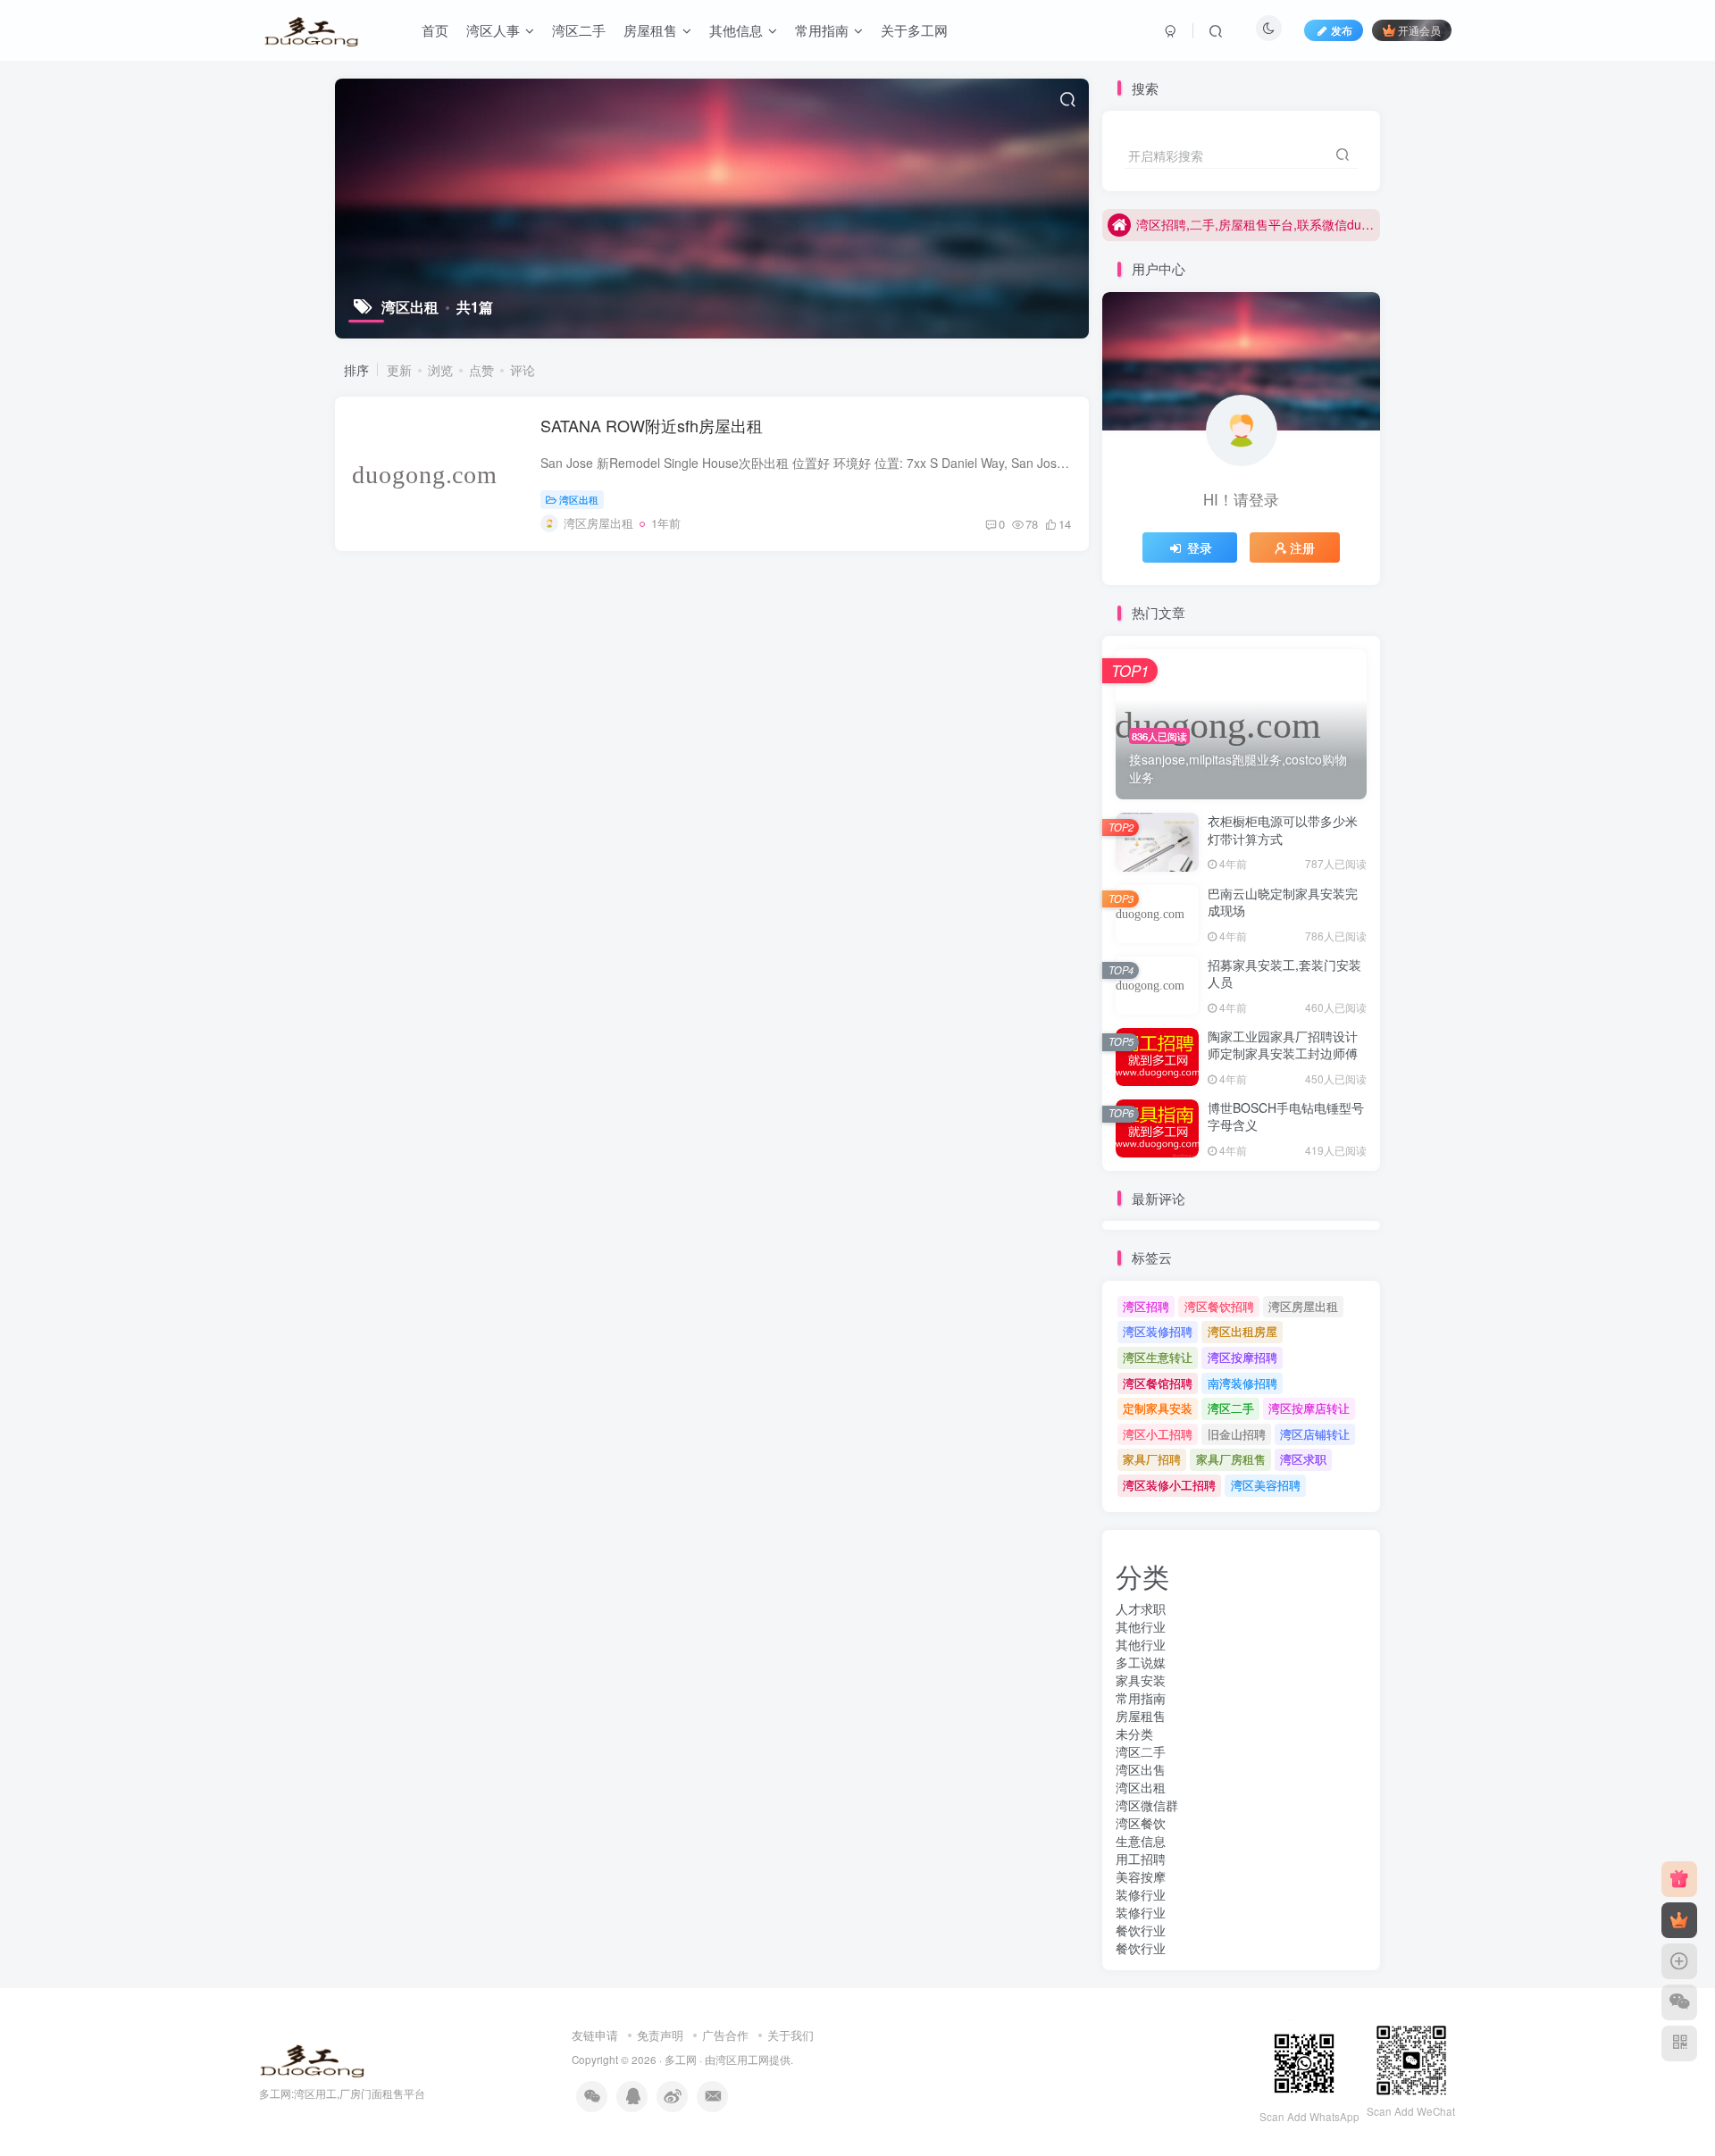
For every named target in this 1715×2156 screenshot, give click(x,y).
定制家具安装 (1158, 1408)
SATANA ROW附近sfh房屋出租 (652, 425)
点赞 (481, 370)
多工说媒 (1141, 1662)
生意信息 (1141, 1841)
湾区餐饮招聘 (1219, 1306)
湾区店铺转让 (1315, 1434)
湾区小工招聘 (1158, 1434)
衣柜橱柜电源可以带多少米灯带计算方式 (1283, 830)
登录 (1200, 547)
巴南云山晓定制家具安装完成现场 (1283, 902)
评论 (523, 370)
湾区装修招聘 (1158, 1331)
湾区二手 (1231, 1408)
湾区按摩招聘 (1242, 1357)
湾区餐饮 (1141, 1823)
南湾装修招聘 (1242, 1383)
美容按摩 (1141, 1876)
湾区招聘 (1146, 1306)
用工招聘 (1141, 1859)
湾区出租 (579, 499)
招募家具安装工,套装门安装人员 (1284, 974)
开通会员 (1419, 30)
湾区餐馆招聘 (1158, 1383)
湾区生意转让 (1158, 1357)
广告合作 (725, 2035)
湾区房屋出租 (1303, 1306)
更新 (399, 370)
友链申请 (595, 2035)
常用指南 (1141, 1698)
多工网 (681, 2060)
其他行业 (1141, 1626)
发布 (1342, 30)
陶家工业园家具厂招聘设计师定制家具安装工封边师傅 (1283, 1045)
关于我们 (791, 2035)
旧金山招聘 (1237, 1434)
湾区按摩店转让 (1309, 1408)
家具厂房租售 (1231, 1459)
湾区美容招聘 (1266, 1485)
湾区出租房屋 (1242, 1331)
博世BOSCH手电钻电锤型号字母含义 (1286, 1116)
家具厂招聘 (1152, 1459)
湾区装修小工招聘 (1169, 1485)
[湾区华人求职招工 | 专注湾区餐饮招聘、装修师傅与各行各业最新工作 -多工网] (312, 2058)
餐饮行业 (1141, 1930)
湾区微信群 (1147, 1805)
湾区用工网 (742, 2060)
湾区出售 (1141, 1769)
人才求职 (1141, 1609)
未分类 (1134, 1734)
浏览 (440, 370)
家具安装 (1141, 1680)
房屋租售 (1141, 1716)
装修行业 (1141, 1894)
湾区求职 (1303, 1459)
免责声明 (660, 2035)
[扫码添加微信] (1679, 2002)
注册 (1302, 547)
